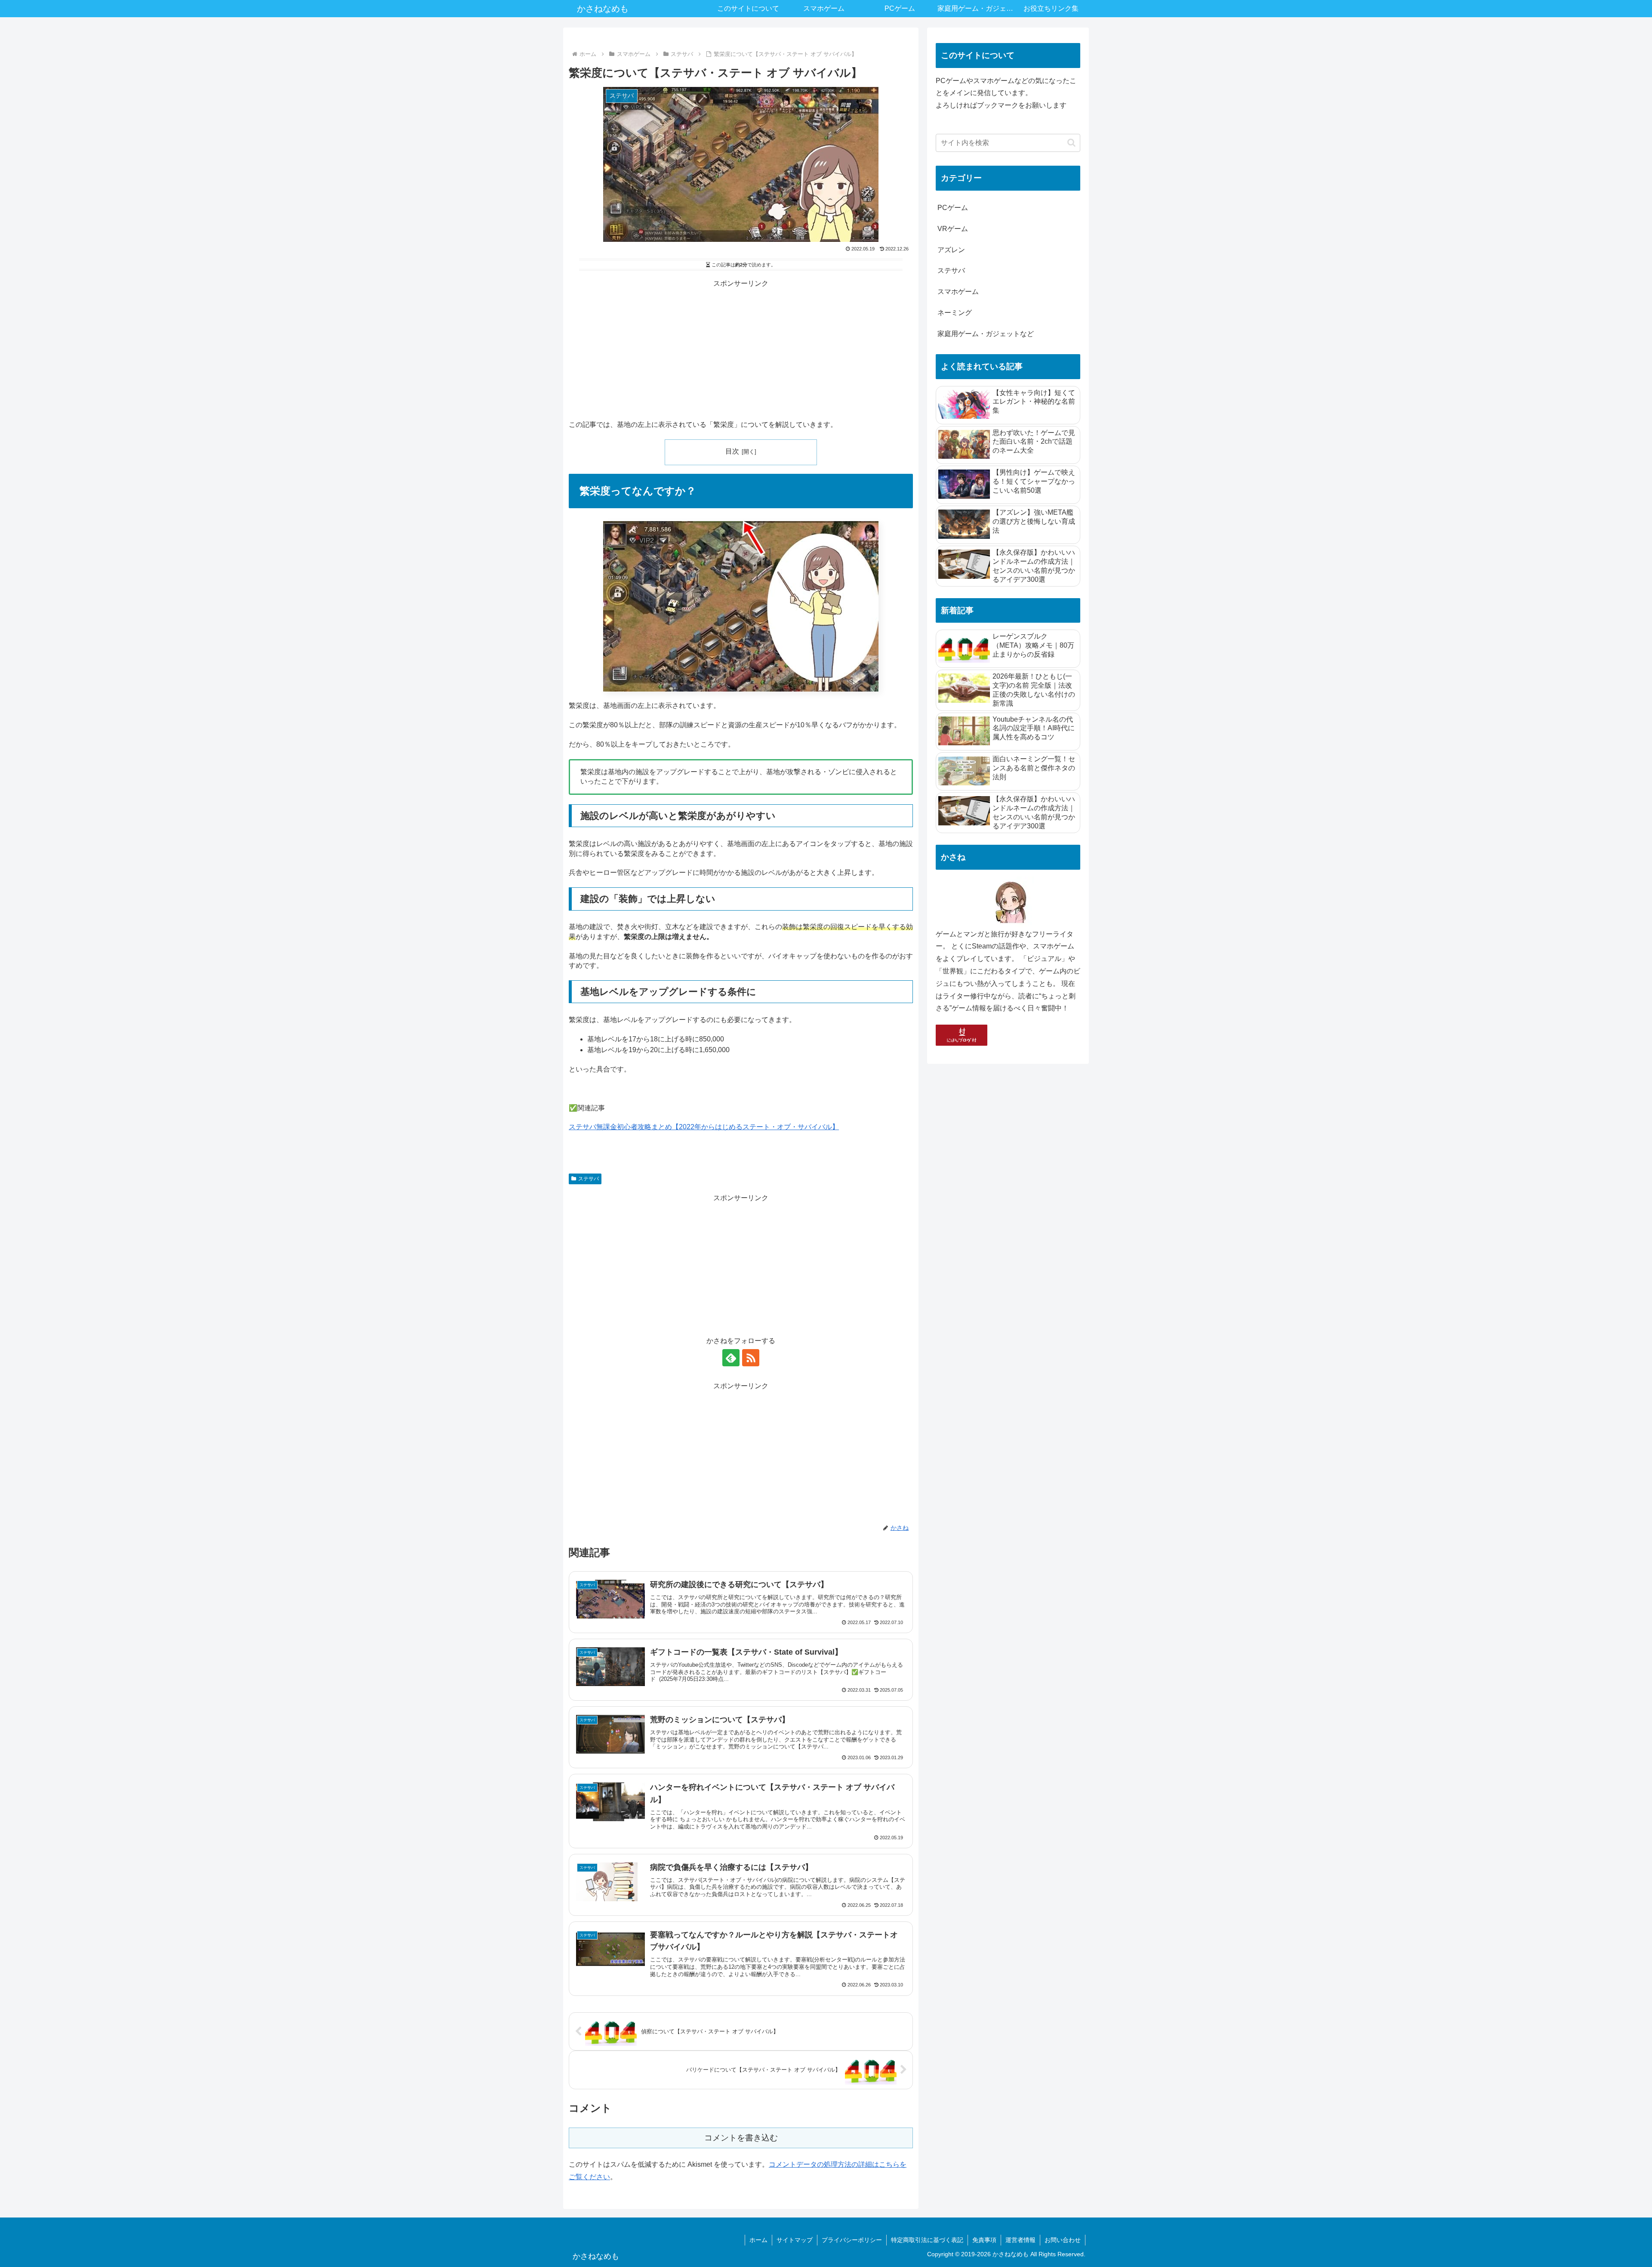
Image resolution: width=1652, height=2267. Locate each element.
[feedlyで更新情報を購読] (731, 1358)
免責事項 (984, 2240)
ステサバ (589, 1179)
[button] (1071, 143)
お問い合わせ (1063, 2240)
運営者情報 (1020, 2240)
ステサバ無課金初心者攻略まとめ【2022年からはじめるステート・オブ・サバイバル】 (704, 1127)
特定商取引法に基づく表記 (927, 2240)
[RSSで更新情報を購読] (751, 1358)
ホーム (758, 2240)
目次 (732, 451)
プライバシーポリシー (852, 2240)
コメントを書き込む (741, 2138)
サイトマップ (795, 2240)
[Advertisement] (741, 350)
